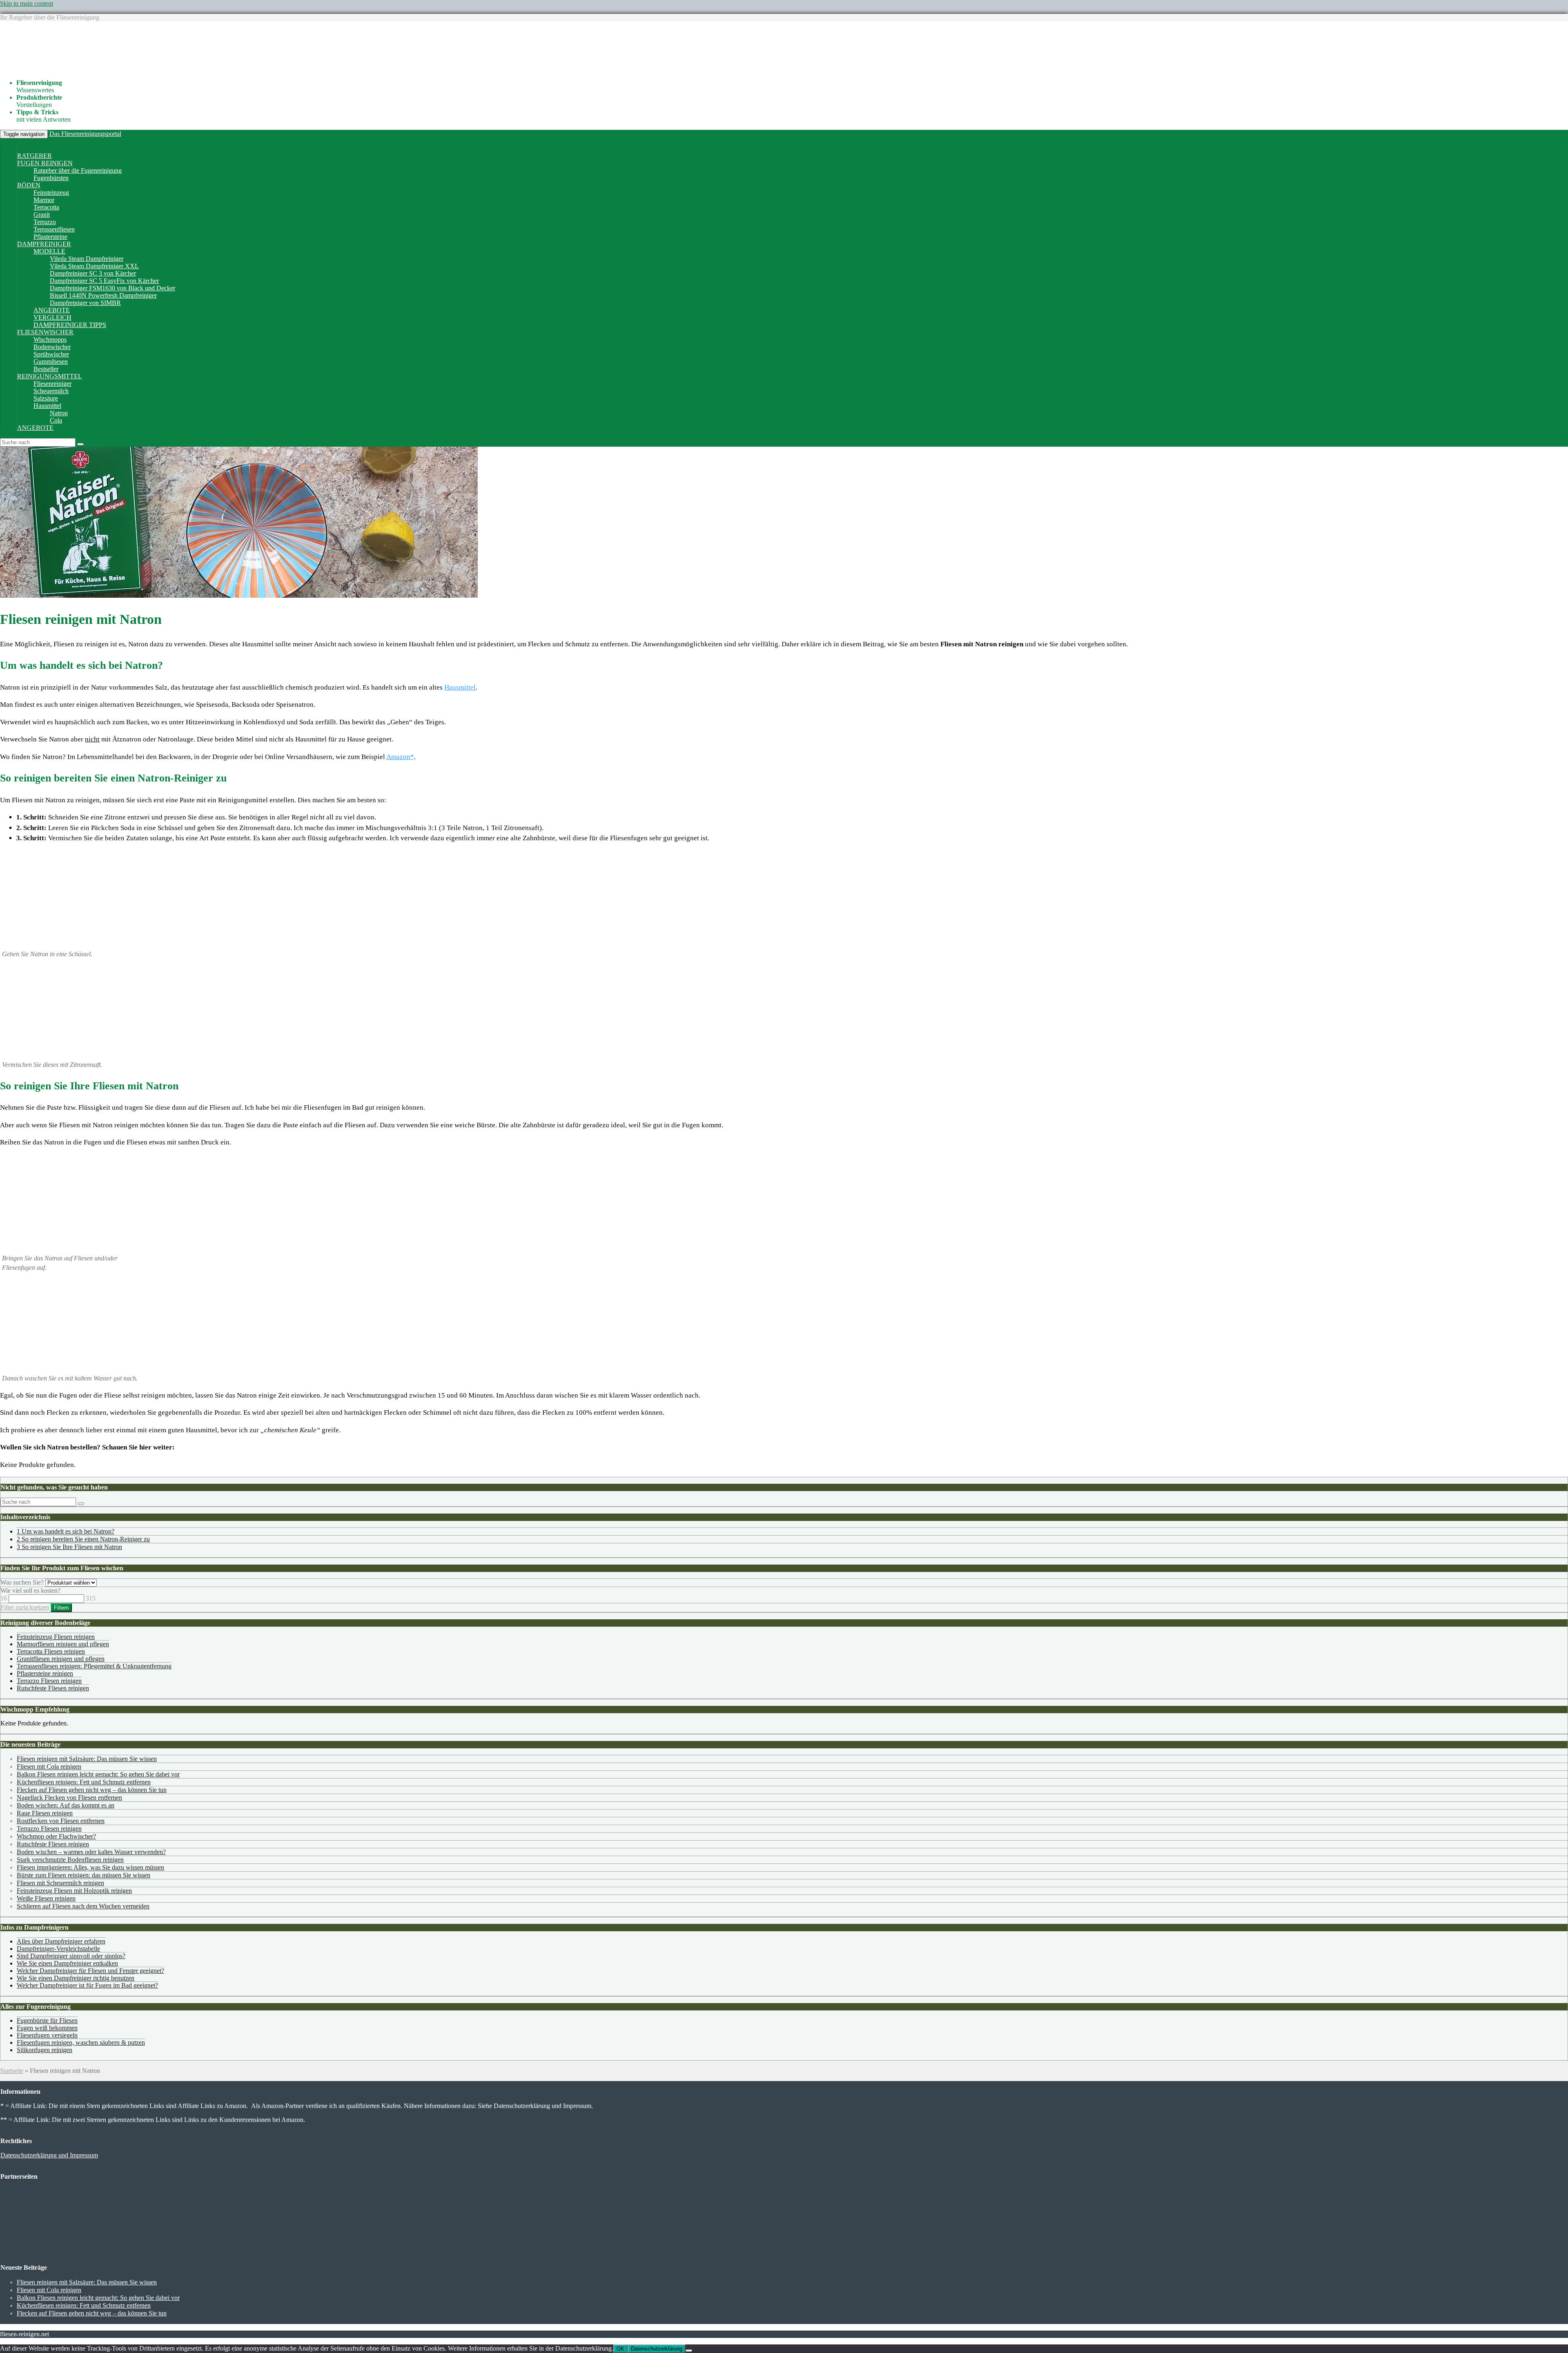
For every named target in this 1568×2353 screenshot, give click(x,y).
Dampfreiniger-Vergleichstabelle (58, 1949)
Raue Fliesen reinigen (45, 1813)
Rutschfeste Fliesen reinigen (53, 1688)
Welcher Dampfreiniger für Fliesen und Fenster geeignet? (90, 1971)
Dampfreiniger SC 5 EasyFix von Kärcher (104, 281)
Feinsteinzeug (51, 193)
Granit (42, 215)
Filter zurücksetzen (25, 1607)
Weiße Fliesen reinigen (46, 1898)
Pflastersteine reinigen (45, 1673)
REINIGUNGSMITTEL (50, 376)
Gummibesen (51, 362)
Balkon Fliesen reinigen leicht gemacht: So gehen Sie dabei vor (98, 1774)
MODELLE (49, 251)
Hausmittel (47, 406)
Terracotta (46, 207)
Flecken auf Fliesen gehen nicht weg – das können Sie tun (92, 1790)
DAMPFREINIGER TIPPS (70, 325)
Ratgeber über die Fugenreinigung (78, 170)
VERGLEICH (52, 317)
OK (620, 2349)
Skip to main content (27, 3)
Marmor (44, 200)
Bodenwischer (52, 347)
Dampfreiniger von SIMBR (85, 303)
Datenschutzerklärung (657, 2349)
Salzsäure (46, 398)
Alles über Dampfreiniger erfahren (61, 1941)
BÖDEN (29, 185)
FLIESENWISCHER (45, 332)
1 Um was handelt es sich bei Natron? (66, 1531)
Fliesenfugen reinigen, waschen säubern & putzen (81, 2042)
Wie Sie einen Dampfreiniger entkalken (67, 1963)
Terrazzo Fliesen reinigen (49, 1681)
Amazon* (400, 757)
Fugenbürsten (51, 178)
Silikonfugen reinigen (45, 2050)
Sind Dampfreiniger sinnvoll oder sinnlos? (71, 1956)
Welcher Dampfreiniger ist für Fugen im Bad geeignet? (87, 1985)
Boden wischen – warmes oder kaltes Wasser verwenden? (91, 1852)
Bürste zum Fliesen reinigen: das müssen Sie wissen (84, 1875)
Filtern (61, 1608)
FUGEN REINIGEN (45, 163)
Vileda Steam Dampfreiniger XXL (94, 266)
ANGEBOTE (52, 310)
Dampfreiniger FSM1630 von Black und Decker (112, 288)
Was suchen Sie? (22, 1582)
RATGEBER (35, 156)
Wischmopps (50, 339)
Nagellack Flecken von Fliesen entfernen (69, 1798)
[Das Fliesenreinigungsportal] (100, 69)
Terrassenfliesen (54, 229)
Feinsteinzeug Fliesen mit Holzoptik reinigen (74, 1891)
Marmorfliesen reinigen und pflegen (63, 1644)
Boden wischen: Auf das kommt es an (66, 1805)
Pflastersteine (50, 237)
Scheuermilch (51, 391)
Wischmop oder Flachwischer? (56, 1836)
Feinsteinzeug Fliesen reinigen (56, 1637)
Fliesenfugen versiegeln (47, 2035)
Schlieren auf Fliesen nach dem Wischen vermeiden (83, 1906)
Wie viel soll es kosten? (30, 1591)
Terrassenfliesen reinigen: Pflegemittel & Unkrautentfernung (94, 1666)
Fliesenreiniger (52, 384)
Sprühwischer (51, 354)
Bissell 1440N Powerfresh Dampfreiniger (103, 295)
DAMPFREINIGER (44, 244)
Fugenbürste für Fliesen (47, 2020)
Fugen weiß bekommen (47, 2028)
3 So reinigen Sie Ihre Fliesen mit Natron (69, 1547)
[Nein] (689, 2351)
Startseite (12, 2071)
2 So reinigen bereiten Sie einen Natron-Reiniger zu (83, 1539)
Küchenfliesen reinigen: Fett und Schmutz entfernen (84, 1782)
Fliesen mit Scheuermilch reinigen (60, 1883)
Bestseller (46, 369)
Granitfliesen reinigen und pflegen (61, 1659)
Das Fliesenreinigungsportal (85, 134)
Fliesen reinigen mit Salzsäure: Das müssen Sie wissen (87, 1759)
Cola (56, 420)
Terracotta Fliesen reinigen (51, 1651)
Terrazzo (45, 222)
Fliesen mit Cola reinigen (49, 1766)
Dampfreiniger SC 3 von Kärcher (93, 273)
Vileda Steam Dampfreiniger (87, 259)
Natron (59, 413)
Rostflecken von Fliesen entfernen (61, 1821)
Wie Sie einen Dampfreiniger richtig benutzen (76, 1978)
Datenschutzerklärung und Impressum (49, 2155)
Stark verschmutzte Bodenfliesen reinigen (70, 1860)
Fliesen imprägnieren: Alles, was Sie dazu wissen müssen (90, 1867)
